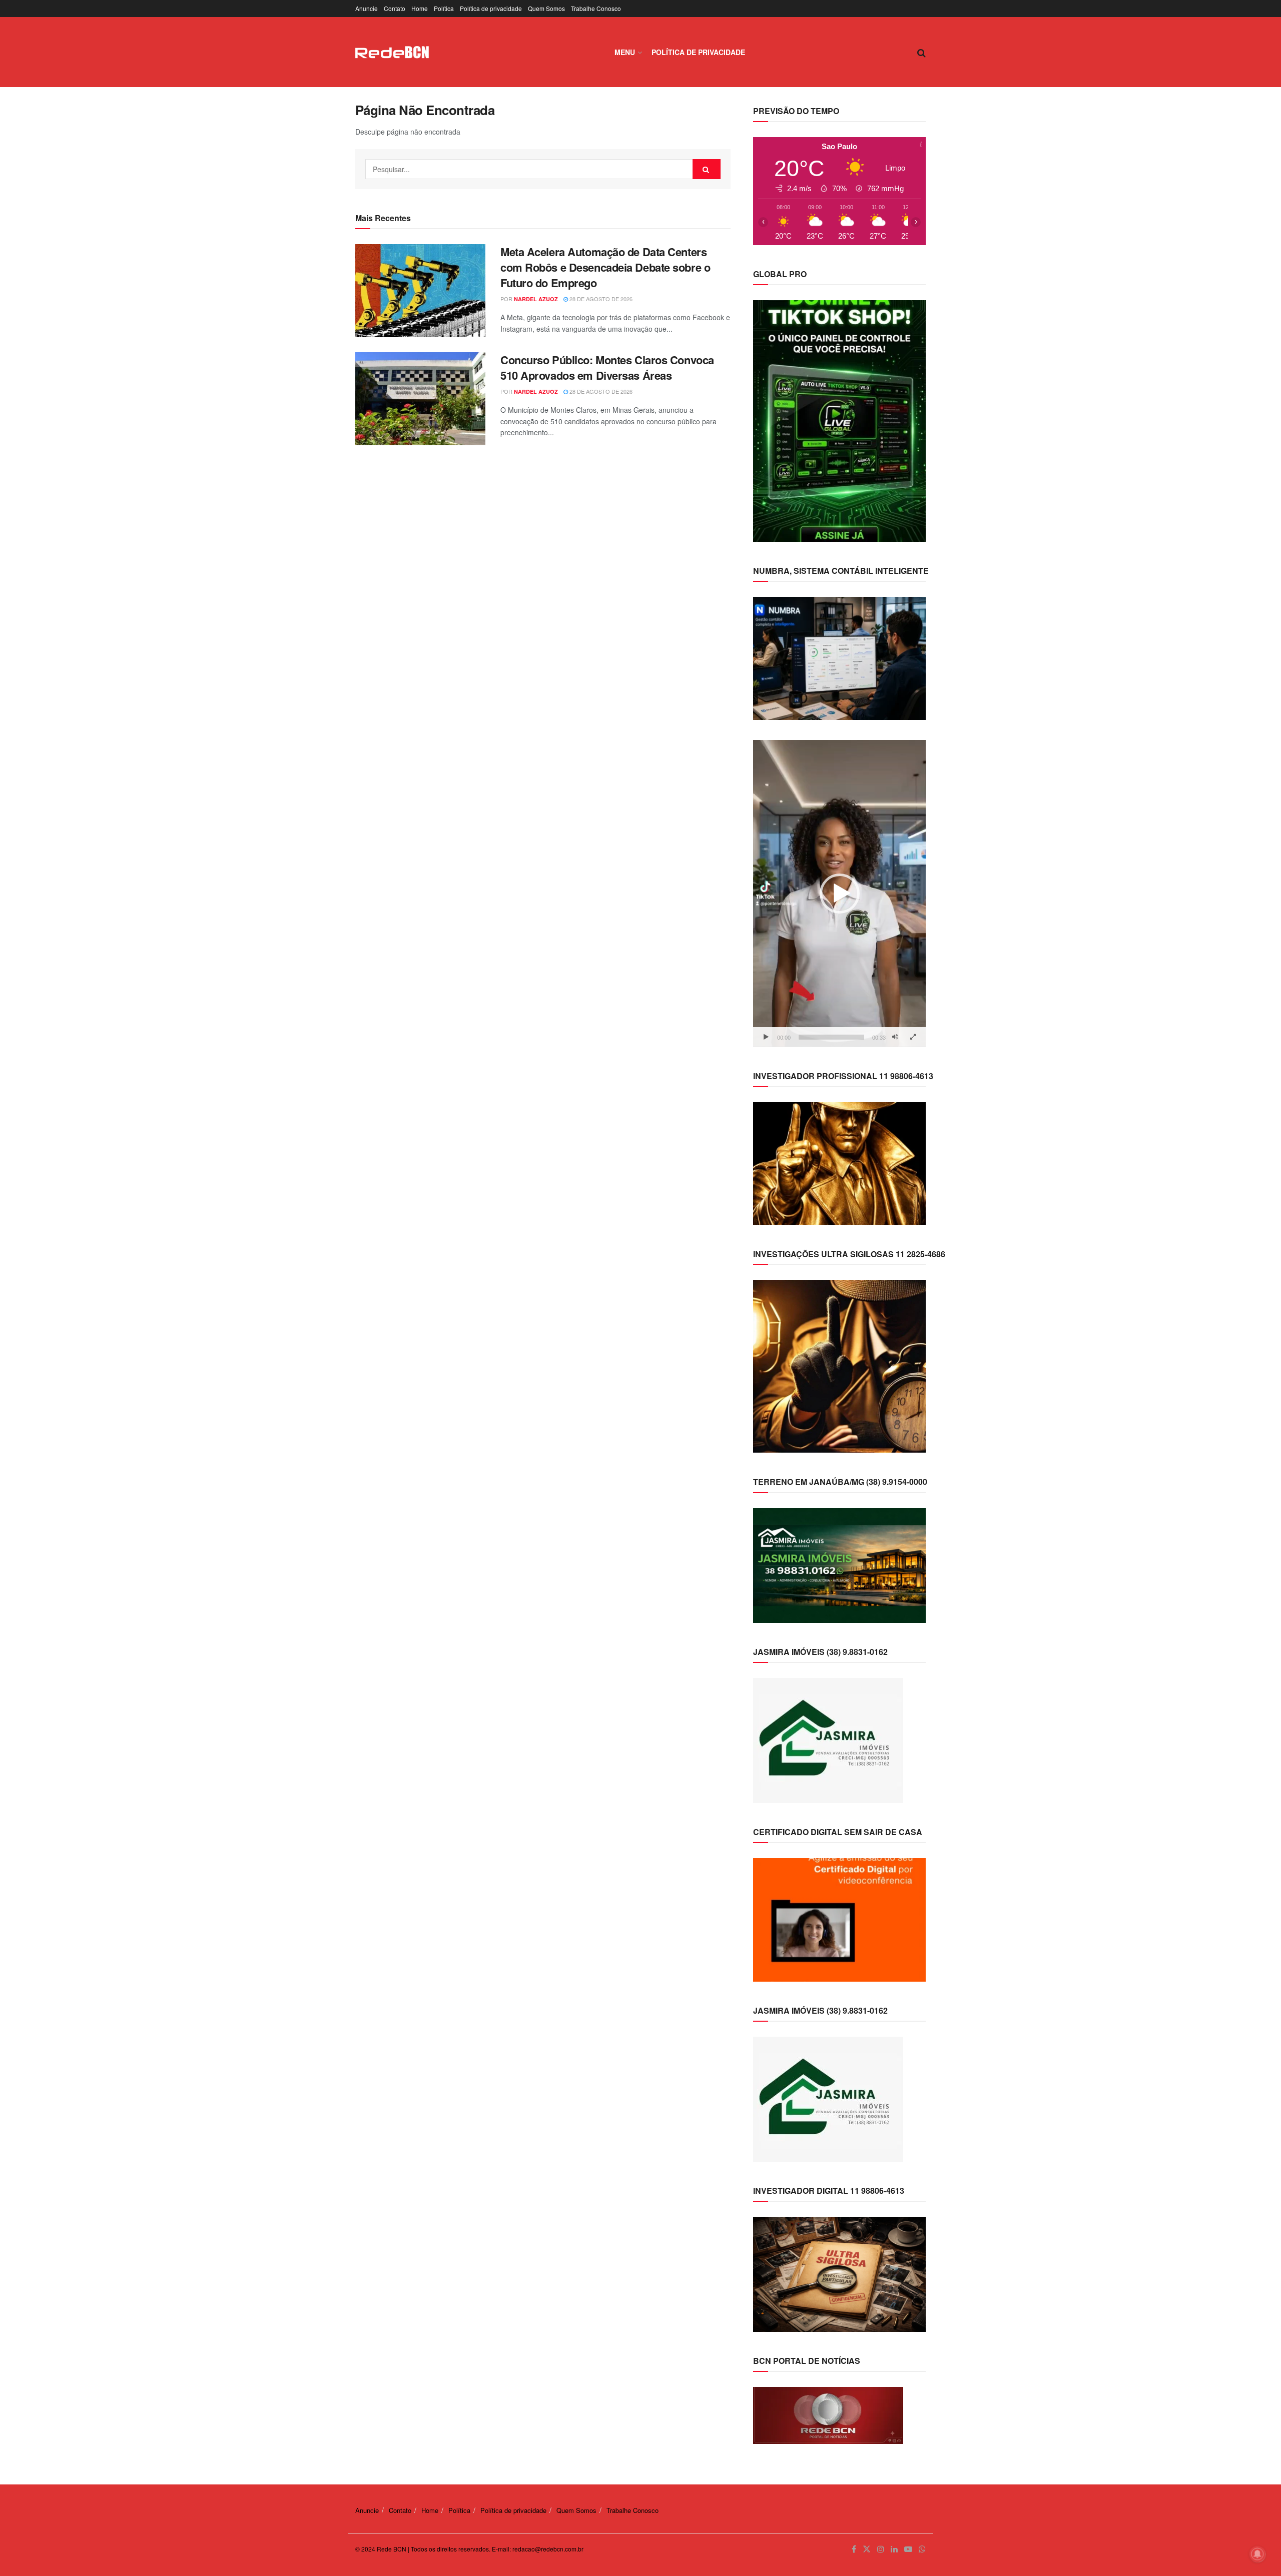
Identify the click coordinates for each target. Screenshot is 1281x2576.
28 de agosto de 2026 (600, 299)
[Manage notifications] (1257, 2554)
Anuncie (367, 8)
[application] (839, 893)
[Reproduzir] (766, 1037)
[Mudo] (895, 1037)
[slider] (831, 1037)
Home (420, 8)
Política (444, 8)
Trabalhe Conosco (596, 8)
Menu (625, 52)
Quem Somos (546, 8)
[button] (840, 894)
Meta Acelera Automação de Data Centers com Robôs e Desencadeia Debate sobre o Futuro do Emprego (605, 267)
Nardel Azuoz (536, 299)
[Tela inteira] (913, 1037)
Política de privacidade (491, 8)
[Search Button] (707, 169)
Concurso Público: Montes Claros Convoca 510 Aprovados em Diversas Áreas (607, 367)
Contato (395, 8)
